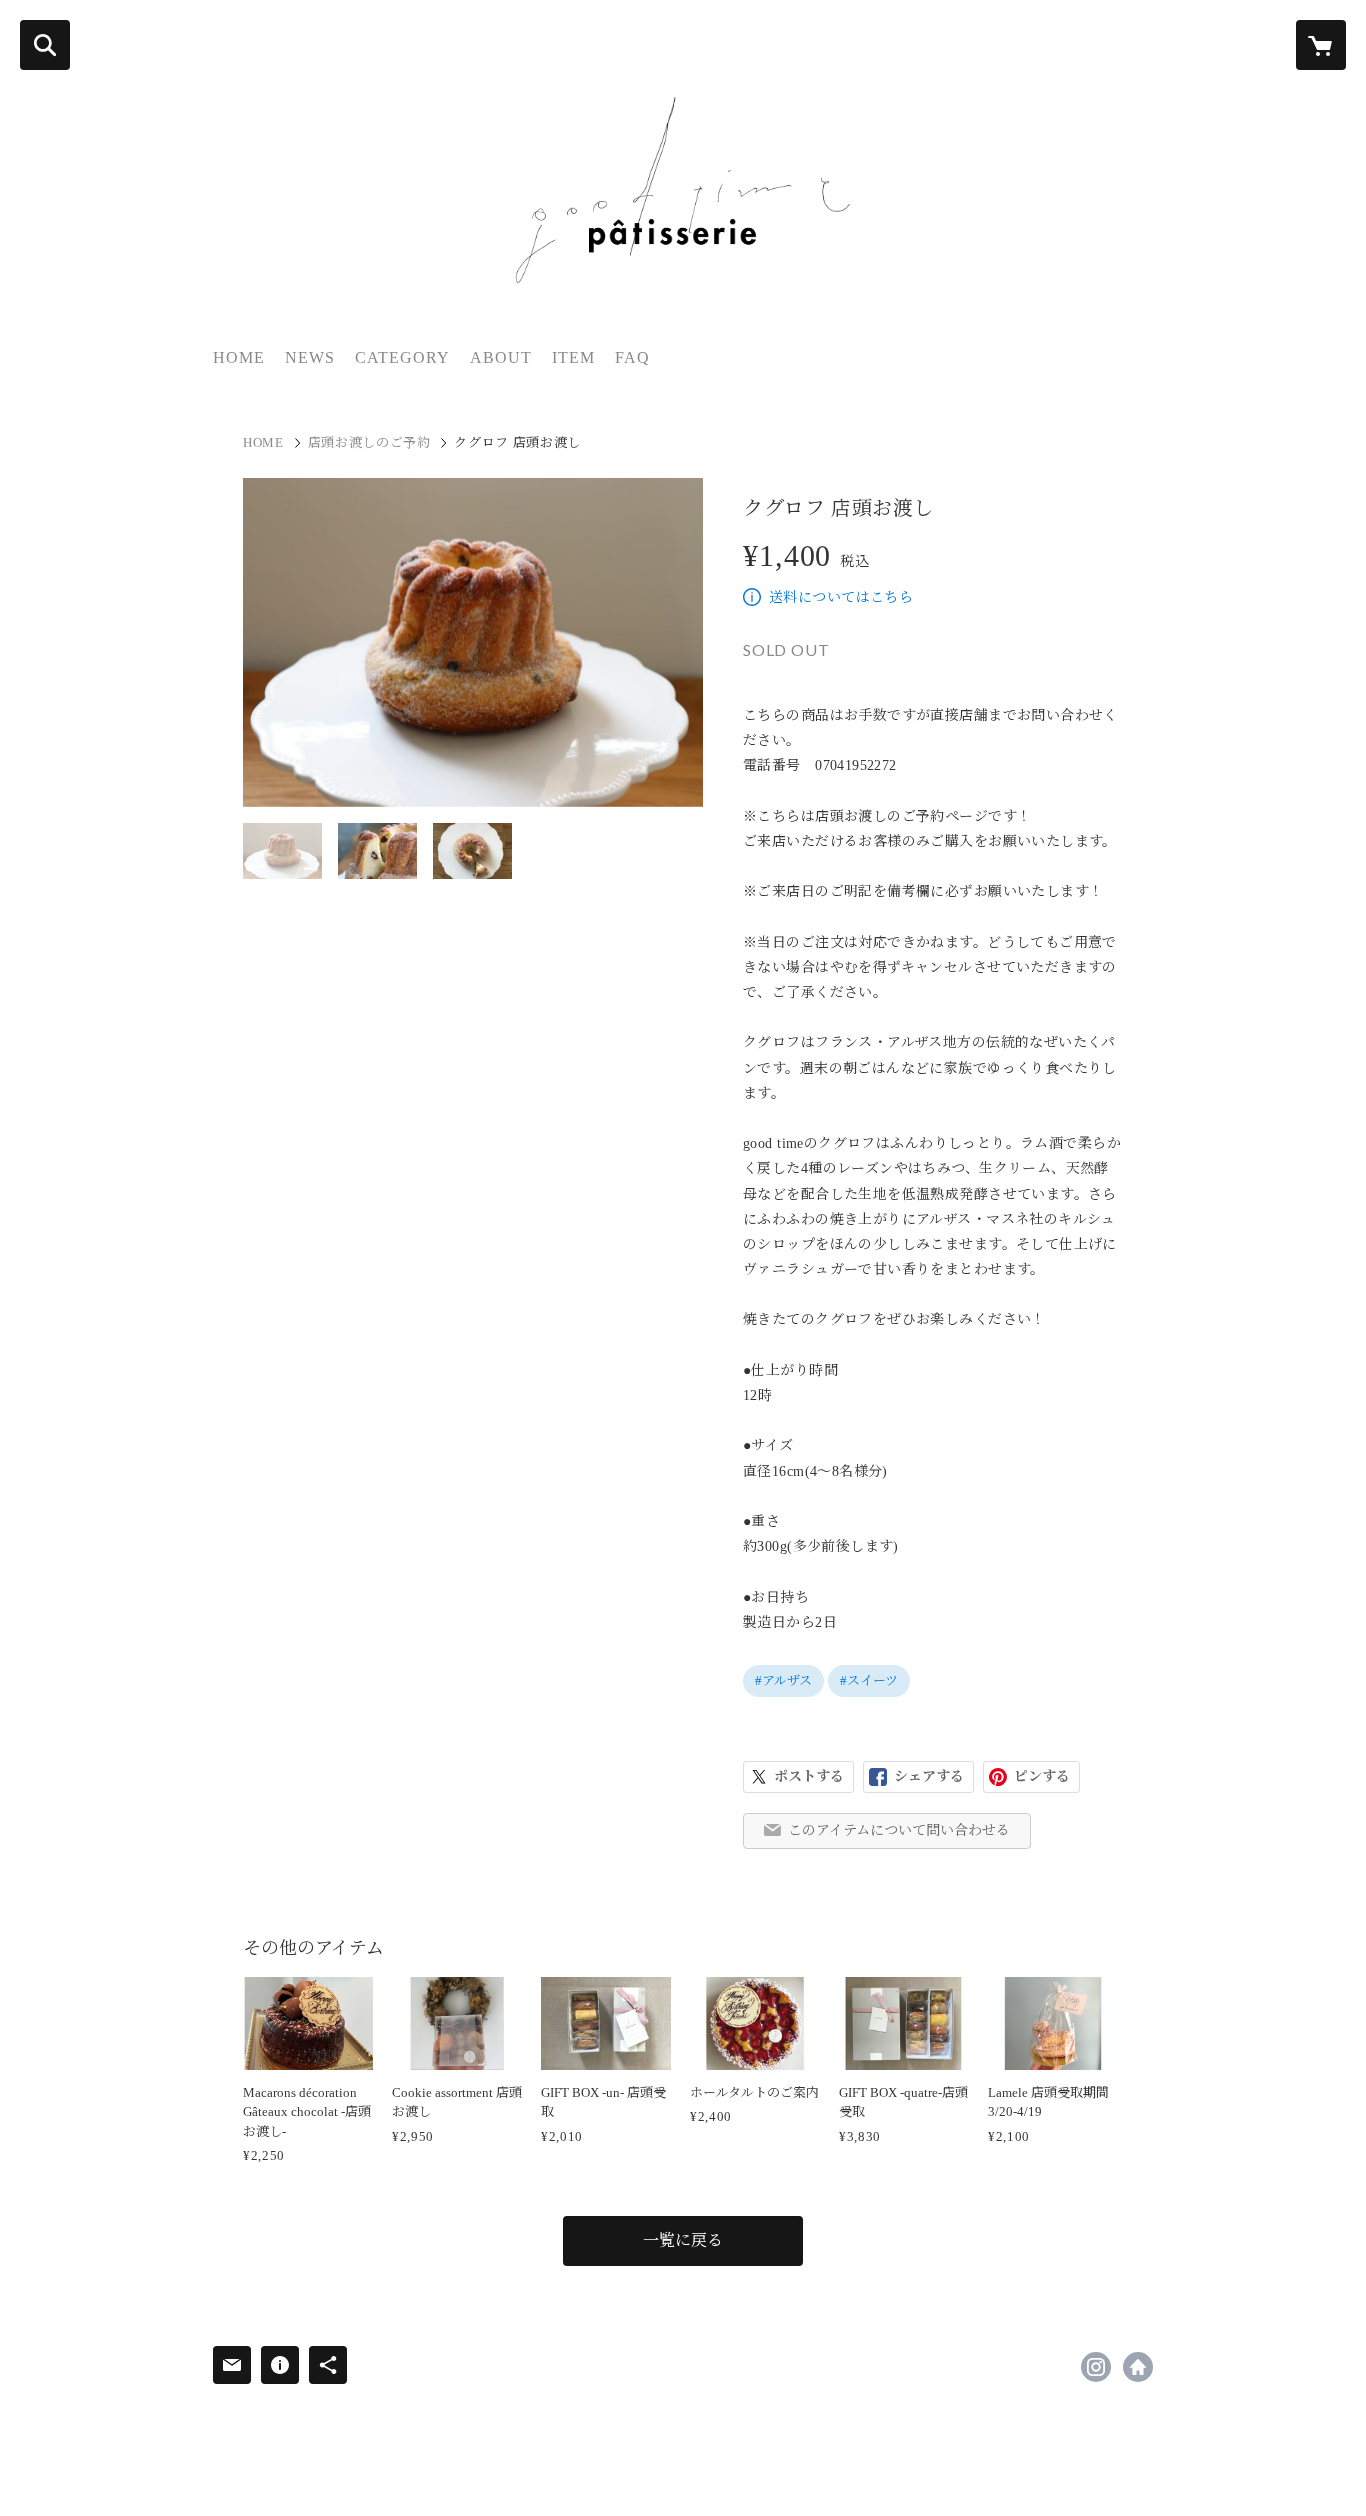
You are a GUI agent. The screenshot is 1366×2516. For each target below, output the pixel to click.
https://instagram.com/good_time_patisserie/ (1096, 2367)
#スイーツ (869, 1680)
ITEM (573, 357)
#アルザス (783, 1680)
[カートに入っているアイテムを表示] (1321, 45)
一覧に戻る (683, 2240)
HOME (239, 357)
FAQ (632, 357)
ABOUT (501, 357)
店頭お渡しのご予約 (369, 442)
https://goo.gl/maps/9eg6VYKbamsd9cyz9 (1138, 2367)
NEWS (310, 357)
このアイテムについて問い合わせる (899, 1830)
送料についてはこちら (841, 597)
